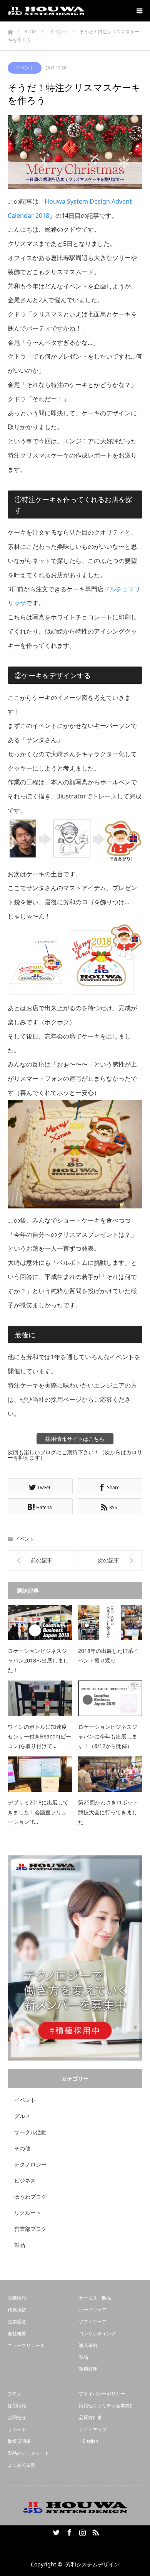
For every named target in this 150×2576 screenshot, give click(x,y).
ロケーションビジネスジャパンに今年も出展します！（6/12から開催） (108, 1736)
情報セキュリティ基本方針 (107, 2406)
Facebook (68, 2531)
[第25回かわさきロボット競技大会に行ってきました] (110, 1774)
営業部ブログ (30, 2229)
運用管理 (88, 2369)
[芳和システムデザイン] (46, 11)
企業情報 (17, 2298)
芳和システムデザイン (92, 2564)
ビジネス (25, 2180)
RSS (95, 2531)
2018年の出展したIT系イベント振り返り (108, 1656)
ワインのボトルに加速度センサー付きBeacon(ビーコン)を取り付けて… (39, 1736)
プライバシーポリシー (102, 2394)
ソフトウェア (93, 2322)
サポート (17, 2429)
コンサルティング (97, 2333)
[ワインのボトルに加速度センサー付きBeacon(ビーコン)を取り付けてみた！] (40, 1698)
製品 (20, 2245)
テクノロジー (30, 2164)
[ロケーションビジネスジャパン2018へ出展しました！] (40, 1623)
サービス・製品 (95, 2298)
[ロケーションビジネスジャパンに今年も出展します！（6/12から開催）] (110, 1698)
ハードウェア (93, 2310)
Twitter (55, 2531)
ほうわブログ (30, 2197)
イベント (25, 68)
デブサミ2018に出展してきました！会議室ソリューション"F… (38, 1812)
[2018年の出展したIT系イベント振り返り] (110, 1623)
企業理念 (17, 2322)
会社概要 (17, 2333)
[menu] (139, 11)
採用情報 (17, 2406)
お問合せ (17, 2417)
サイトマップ (93, 2429)
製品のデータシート (28, 2453)
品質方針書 (90, 2417)
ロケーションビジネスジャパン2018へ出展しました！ (38, 1660)
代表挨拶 (17, 2310)
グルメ (22, 2116)
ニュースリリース (26, 2345)
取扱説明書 (19, 2441)
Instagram (82, 2531)
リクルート (28, 2213)
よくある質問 (22, 2465)
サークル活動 (30, 2132)
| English (88, 2441)
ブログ (15, 2394)
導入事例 (88, 2345)
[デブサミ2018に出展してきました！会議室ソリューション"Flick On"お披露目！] (40, 1774)
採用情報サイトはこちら (75, 1439)
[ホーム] (10, 30)
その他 (22, 2148)
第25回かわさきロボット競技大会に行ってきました (108, 1812)
